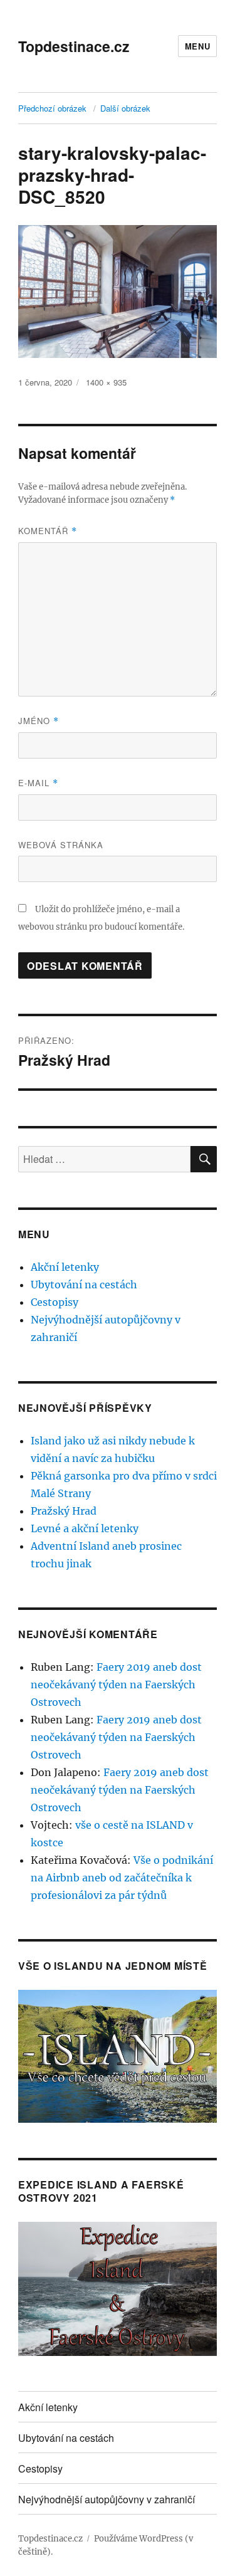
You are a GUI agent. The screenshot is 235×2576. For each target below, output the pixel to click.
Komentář (48, 531)
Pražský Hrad (64, 1511)
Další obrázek (125, 108)
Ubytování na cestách (84, 1285)
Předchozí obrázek (52, 108)
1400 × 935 (106, 382)
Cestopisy (55, 1302)
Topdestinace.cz (74, 46)
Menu (197, 46)
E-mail (38, 783)
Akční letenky (65, 1267)
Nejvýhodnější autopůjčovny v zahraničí (107, 2499)
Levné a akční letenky (85, 1528)
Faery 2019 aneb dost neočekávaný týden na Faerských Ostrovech (116, 1685)
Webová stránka (61, 845)
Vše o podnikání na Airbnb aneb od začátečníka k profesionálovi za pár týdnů (122, 1878)
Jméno (39, 721)
